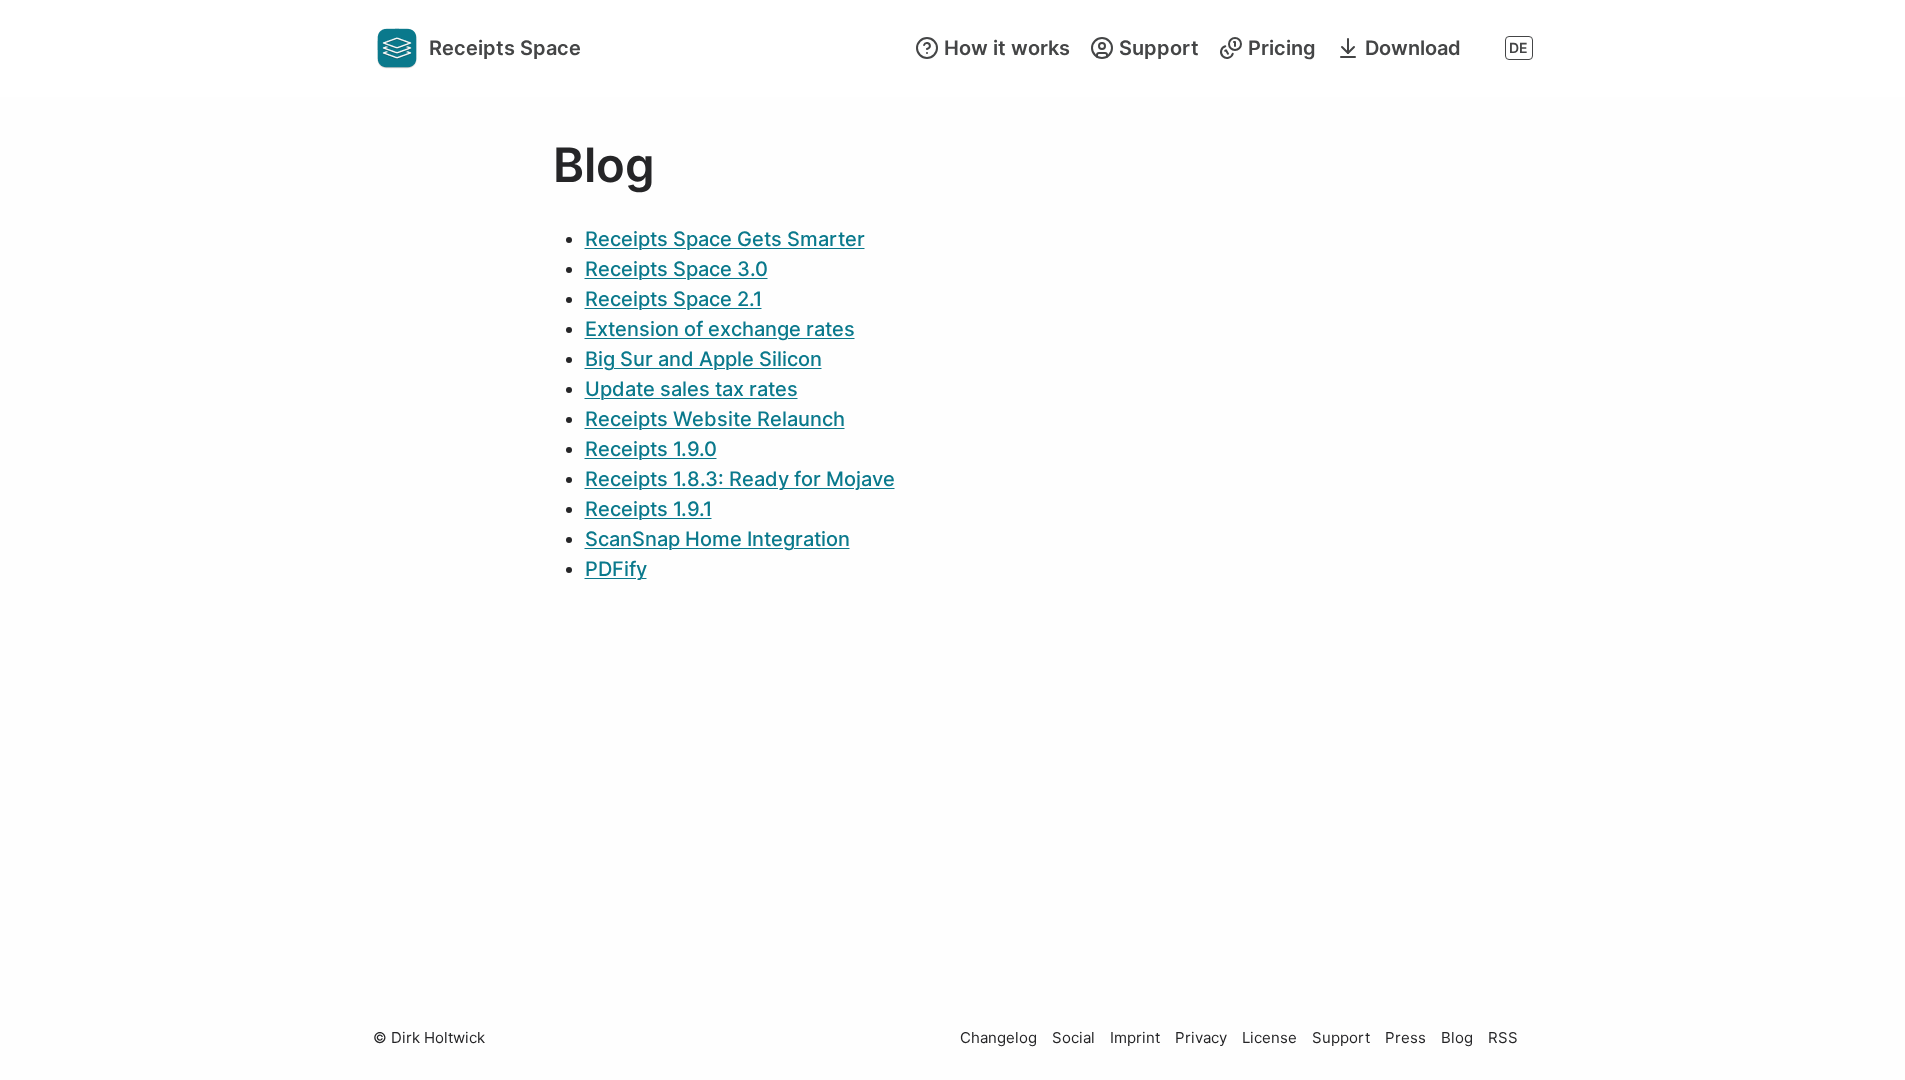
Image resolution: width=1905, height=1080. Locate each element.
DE (1518, 47)
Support (1341, 1037)
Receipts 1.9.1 (648, 509)
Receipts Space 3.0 (676, 269)
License (1269, 1037)
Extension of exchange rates (720, 329)
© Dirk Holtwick (429, 1037)
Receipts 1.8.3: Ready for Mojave (740, 479)
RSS (1503, 1037)
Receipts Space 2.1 (673, 299)
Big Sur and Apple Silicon (703, 359)
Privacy (1201, 1037)
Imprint (1135, 1037)
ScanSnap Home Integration (717, 539)
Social (1073, 1037)
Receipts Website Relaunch (715, 419)
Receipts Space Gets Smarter (725, 239)
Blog (1457, 1037)
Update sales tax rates (691, 389)
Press (1405, 1037)
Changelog (998, 1037)
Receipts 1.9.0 (651, 449)
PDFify (616, 569)
